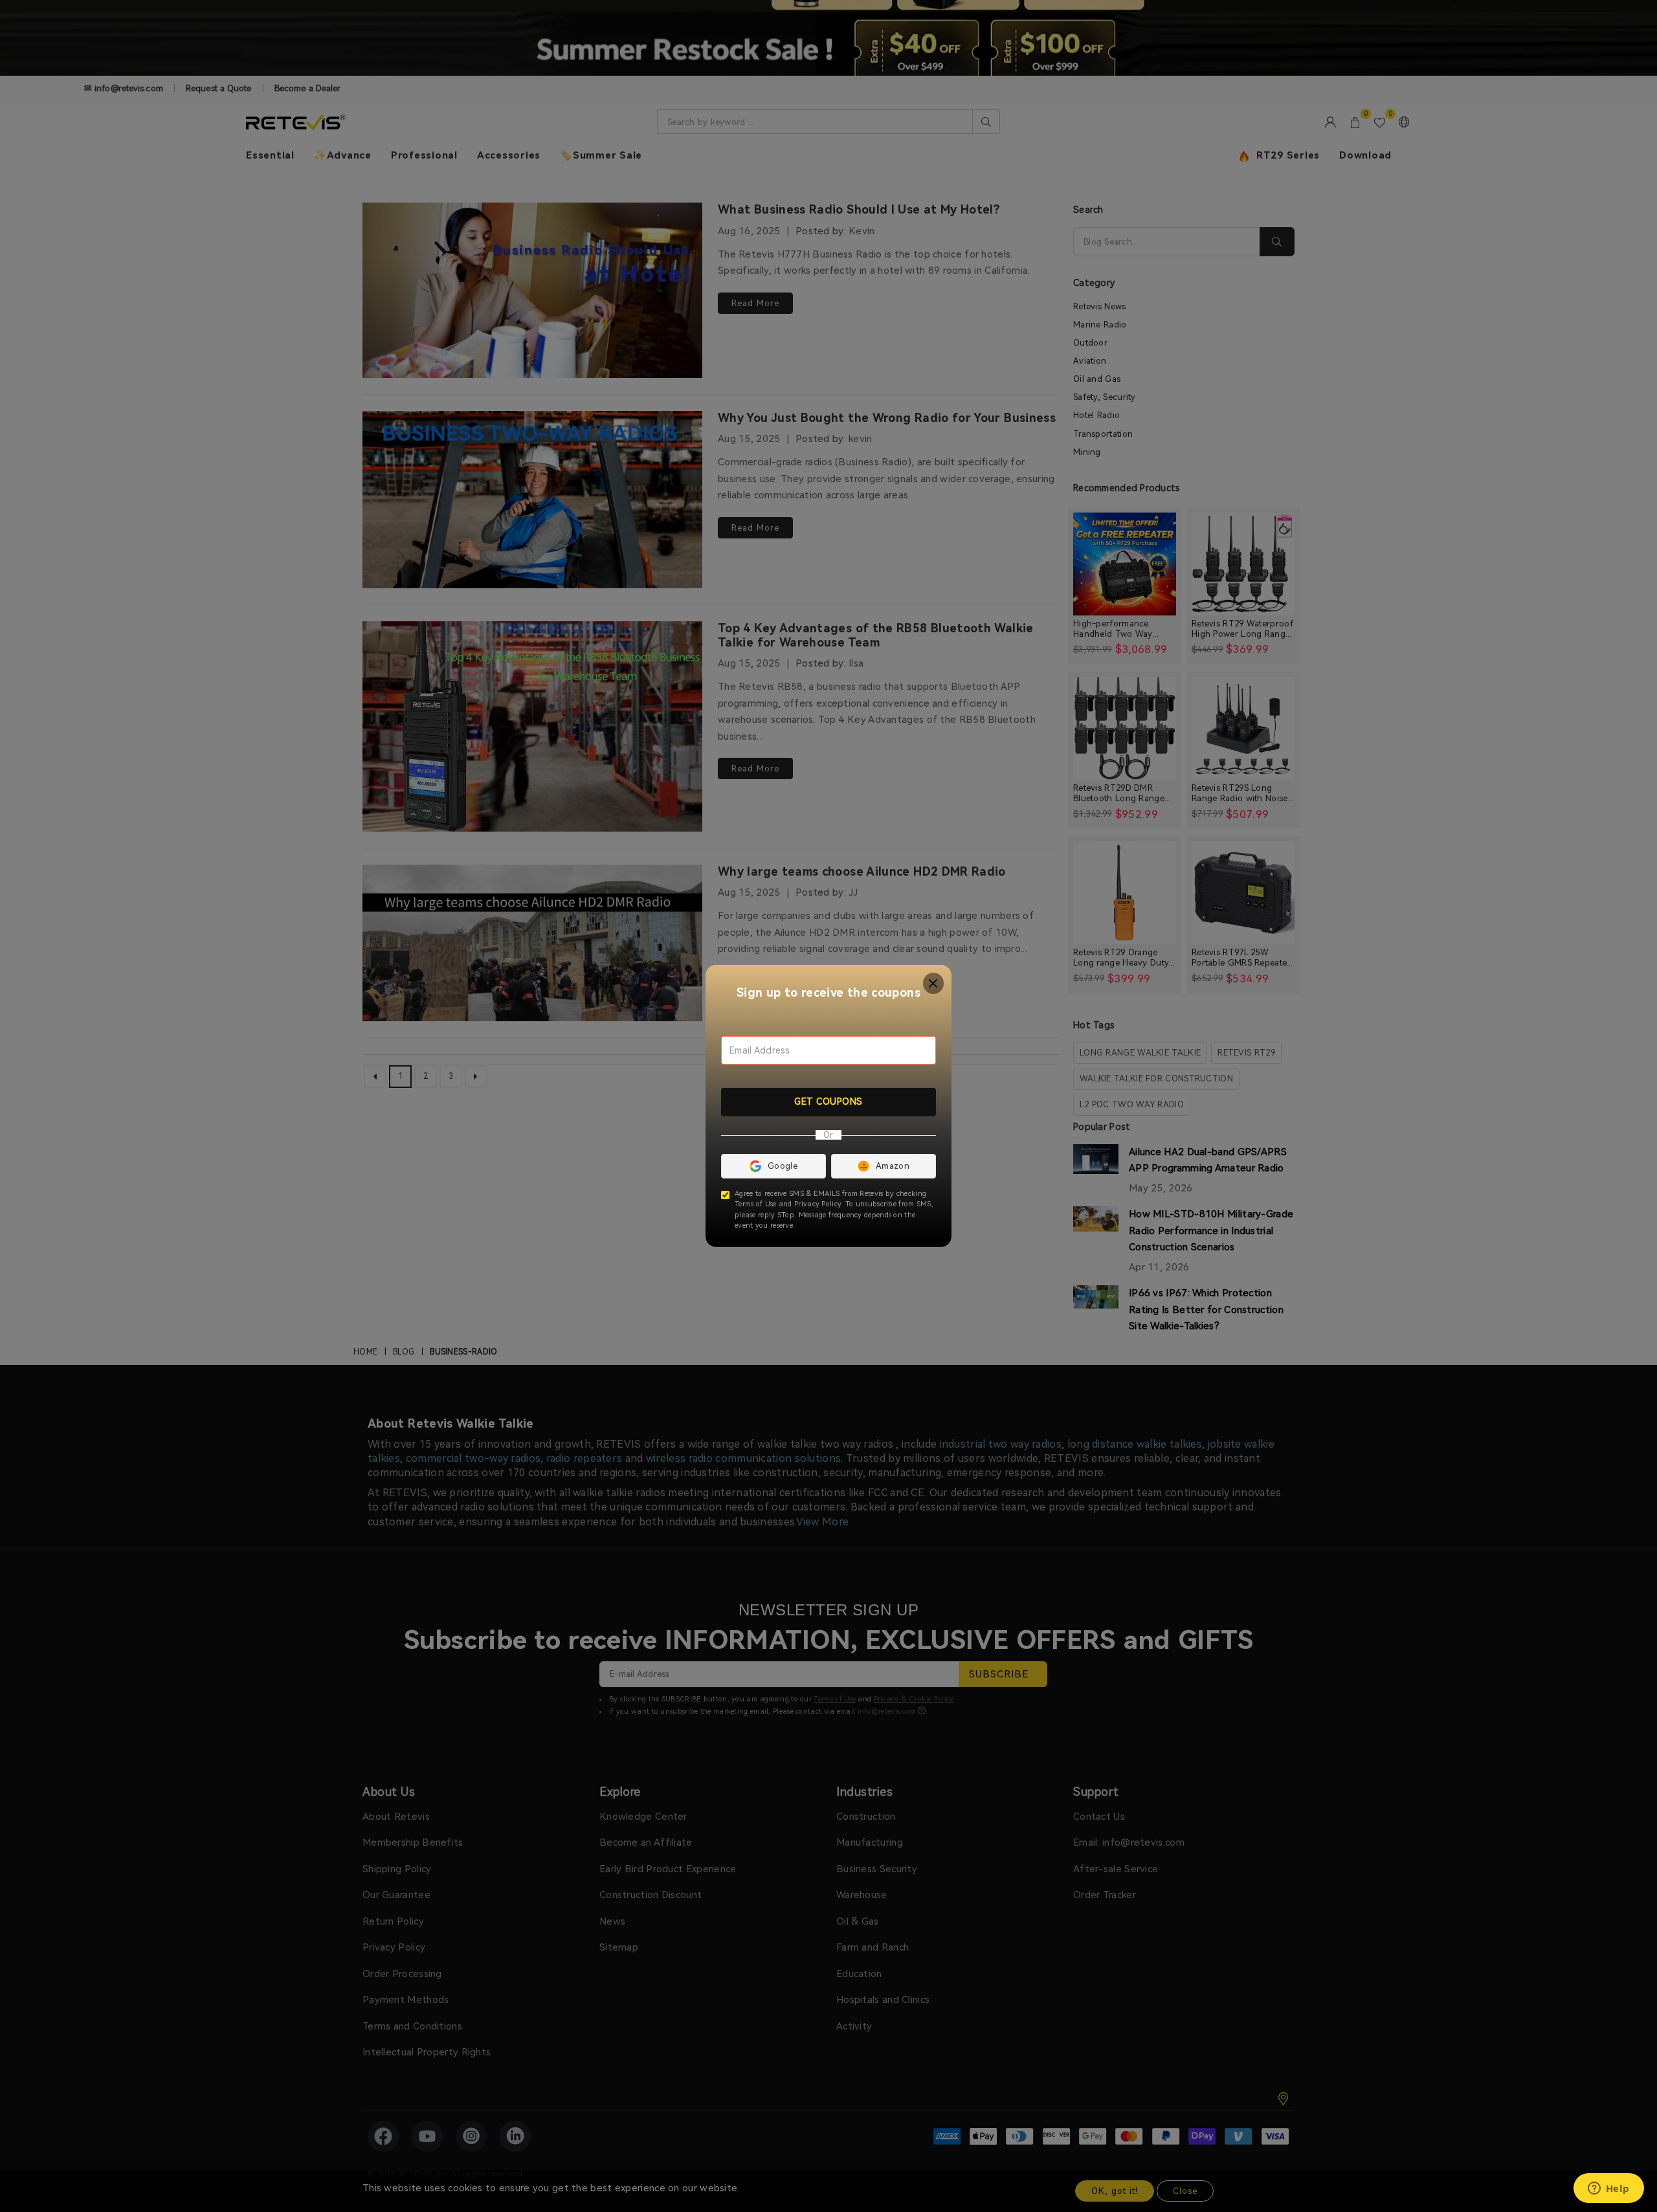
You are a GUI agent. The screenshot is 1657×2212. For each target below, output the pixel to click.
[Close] (934, 983)
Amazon (893, 1166)
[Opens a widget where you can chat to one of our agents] (1608, 2189)
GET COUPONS (828, 1101)
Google (783, 1166)
